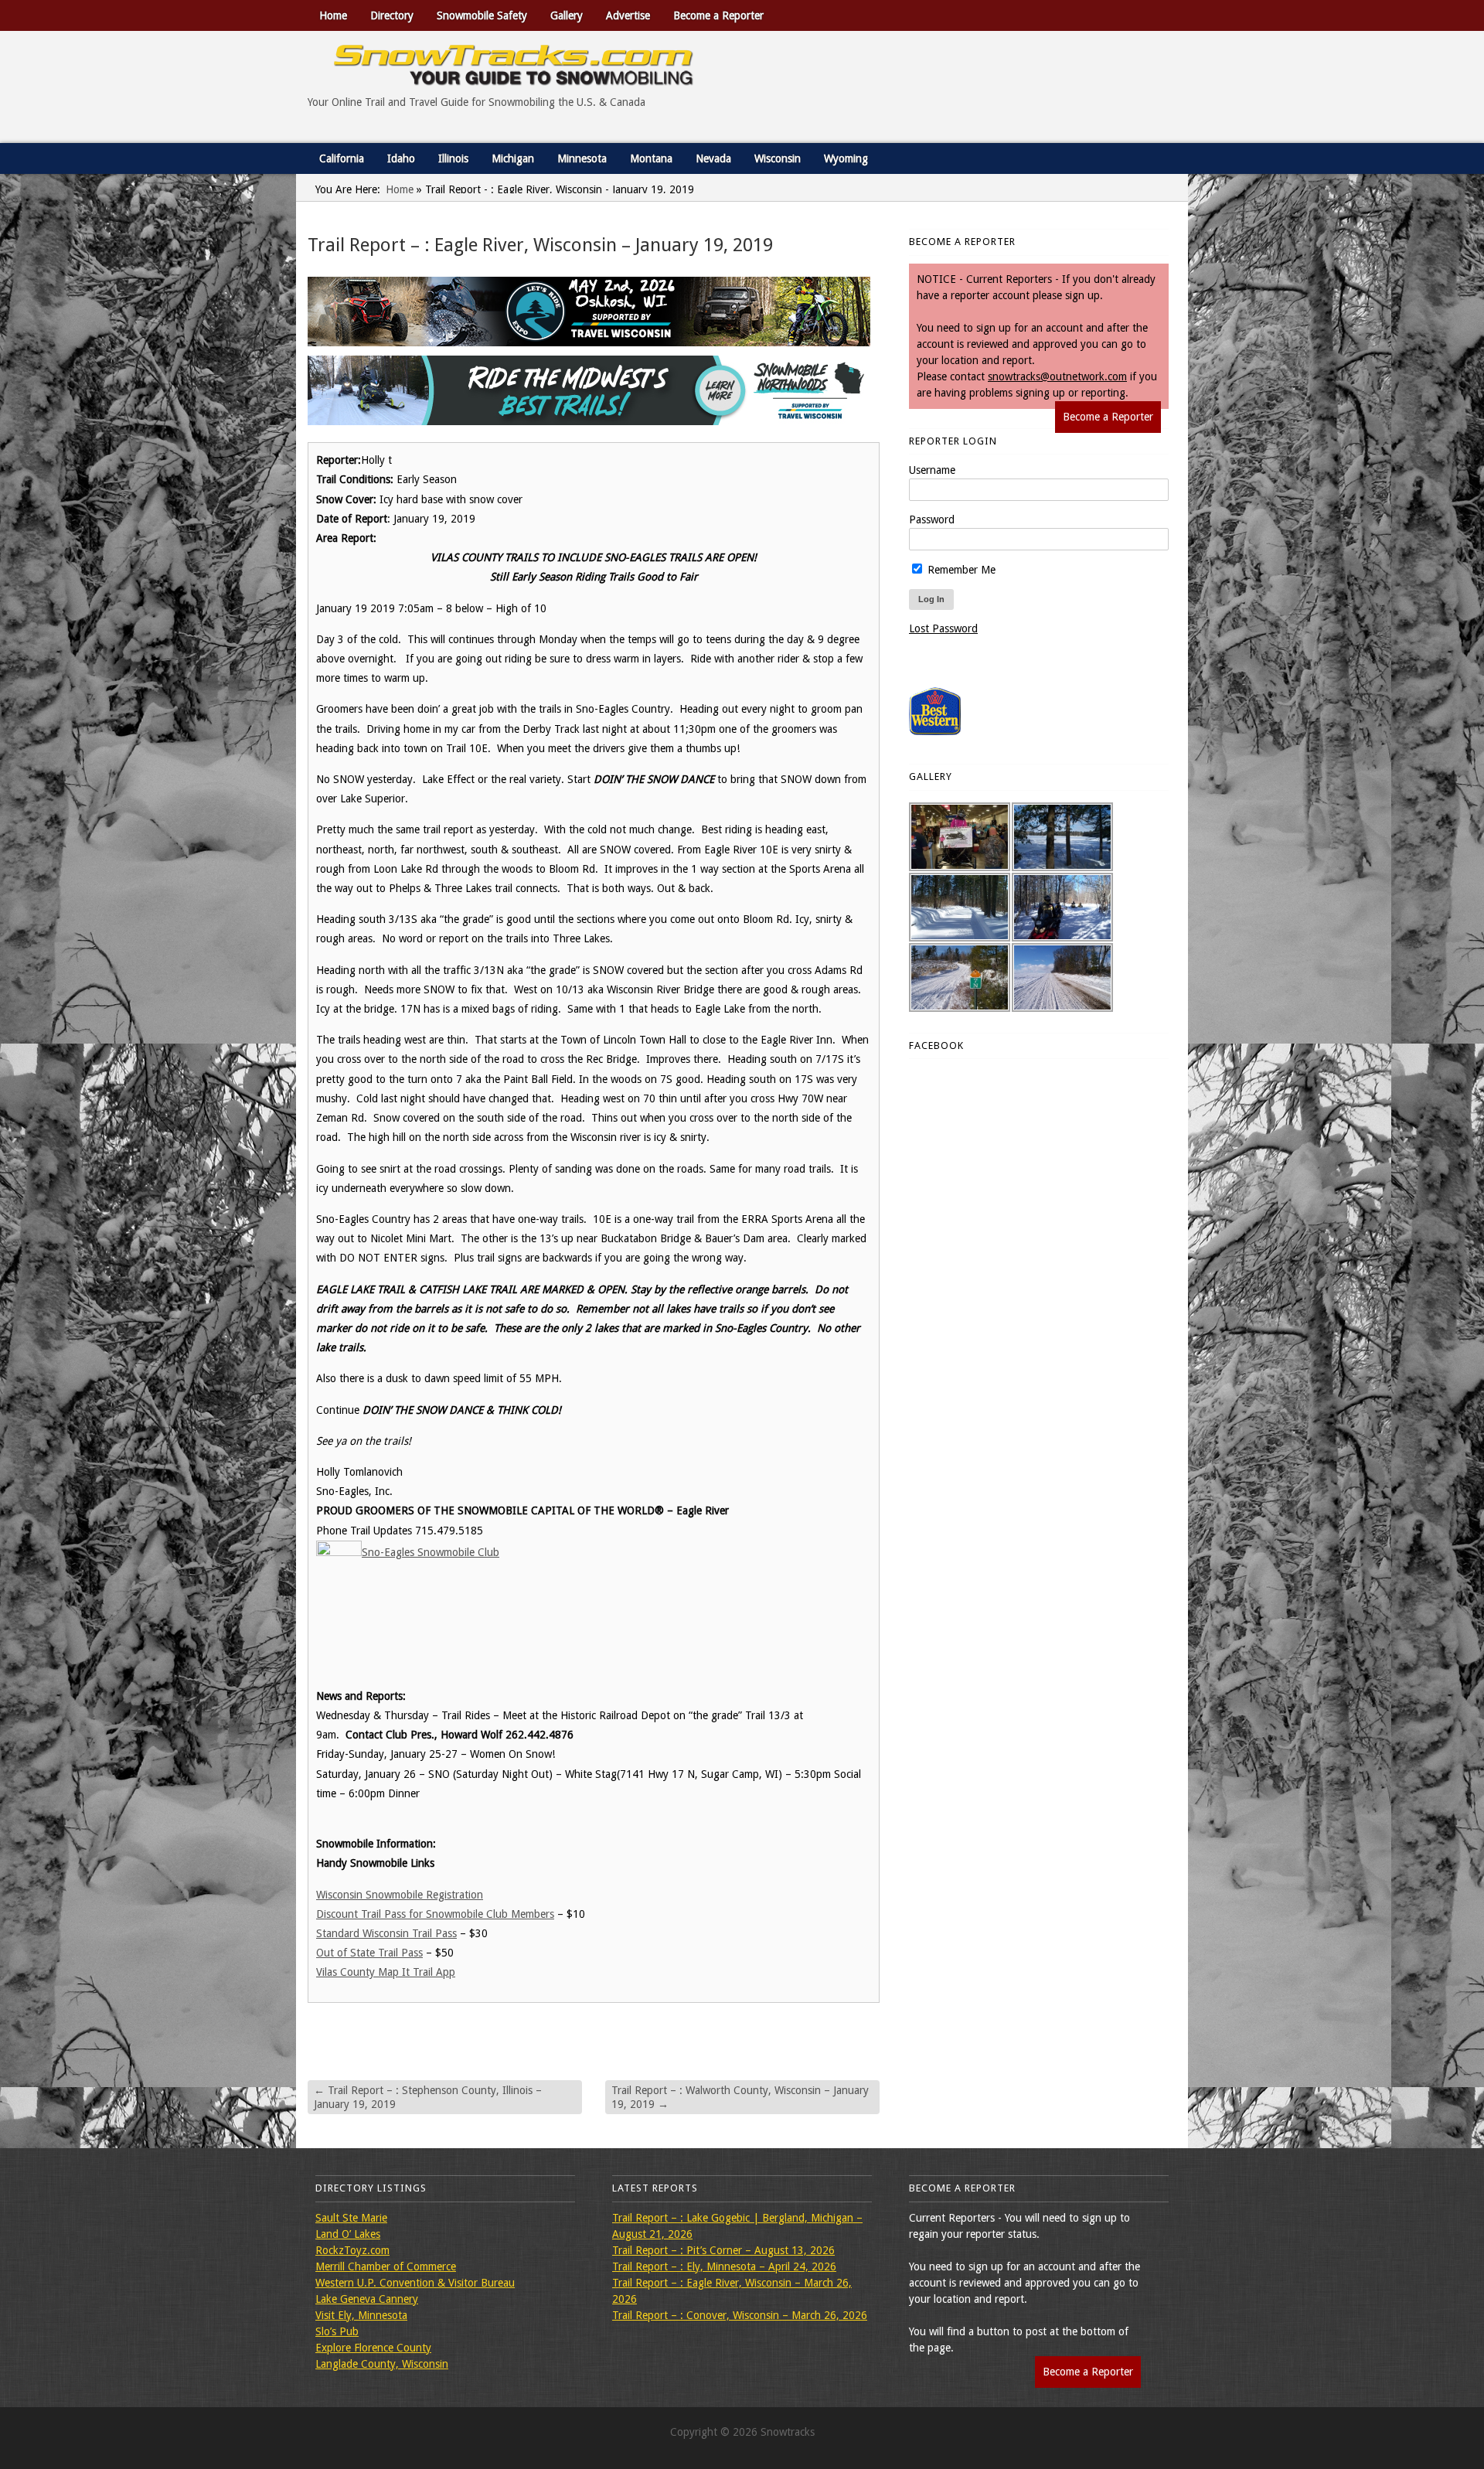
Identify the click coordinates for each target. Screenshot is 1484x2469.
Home (333, 15)
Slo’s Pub (337, 2331)
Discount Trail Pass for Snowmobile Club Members (435, 1914)
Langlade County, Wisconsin (382, 2364)
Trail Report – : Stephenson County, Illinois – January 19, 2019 (428, 2097)
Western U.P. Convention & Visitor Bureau (415, 2283)
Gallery (567, 15)
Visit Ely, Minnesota (361, 2315)
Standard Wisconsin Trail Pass (386, 1933)
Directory (392, 15)
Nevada (713, 158)
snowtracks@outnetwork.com (1057, 376)
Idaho (401, 158)
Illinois (453, 158)
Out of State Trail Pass (369, 1953)
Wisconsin (778, 158)
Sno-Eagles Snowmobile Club (431, 1552)
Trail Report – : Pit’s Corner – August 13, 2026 (723, 2250)
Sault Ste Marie (351, 2218)
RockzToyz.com (352, 2250)
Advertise (628, 15)
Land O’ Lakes (348, 2234)
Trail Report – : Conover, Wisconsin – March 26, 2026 (740, 2315)
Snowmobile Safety (482, 15)
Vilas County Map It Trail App (386, 1972)
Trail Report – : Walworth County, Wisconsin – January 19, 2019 (740, 2097)
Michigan (513, 158)
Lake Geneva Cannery (367, 2299)
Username (932, 470)
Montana (651, 158)
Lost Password (943, 628)
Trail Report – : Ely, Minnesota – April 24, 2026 (724, 2266)
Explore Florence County (373, 2348)
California (342, 158)
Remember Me (960, 570)
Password (932, 519)
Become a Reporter (718, 15)
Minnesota (582, 158)
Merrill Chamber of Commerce (386, 2266)
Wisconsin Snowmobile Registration (400, 1895)
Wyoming (846, 158)
